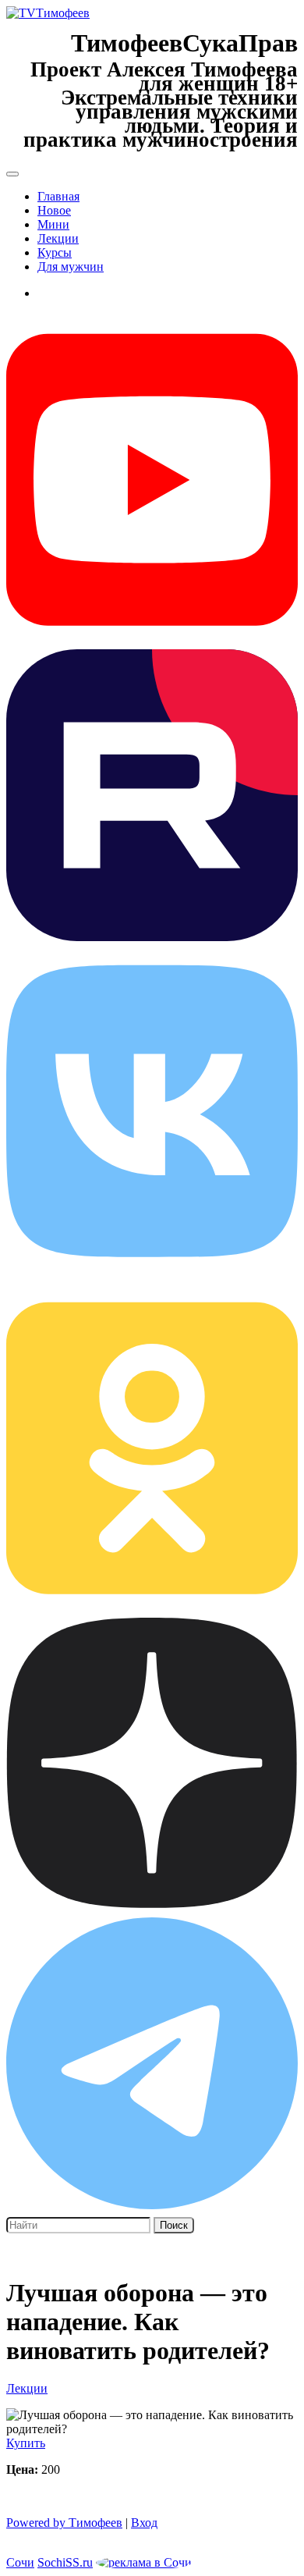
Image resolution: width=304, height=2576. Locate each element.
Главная (58, 196)
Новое (54, 210)
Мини (53, 224)
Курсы (55, 252)
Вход (144, 2523)
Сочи (20, 2562)
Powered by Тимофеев (64, 2523)
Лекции (58, 238)
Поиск (174, 2225)
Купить (26, 2443)
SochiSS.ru (65, 2562)
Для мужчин (71, 266)
